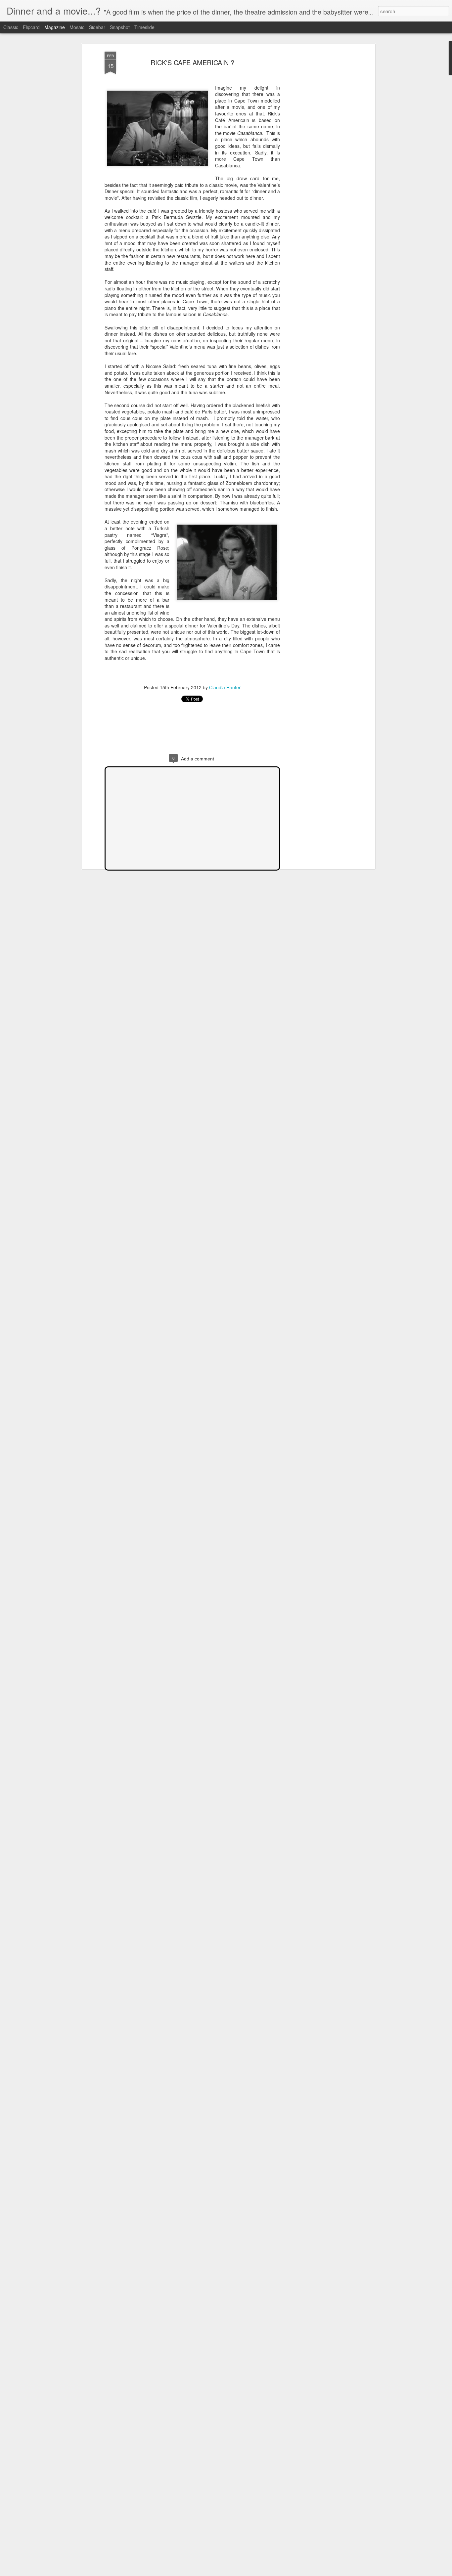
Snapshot (120, 27)
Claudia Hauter (225, 687)
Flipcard (31, 27)
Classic (11, 27)
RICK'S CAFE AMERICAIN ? (192, 62)
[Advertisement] (316, 156)
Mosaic (77, 27)
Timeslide (144, 27)
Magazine (55, 27)
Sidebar (97, 27)
